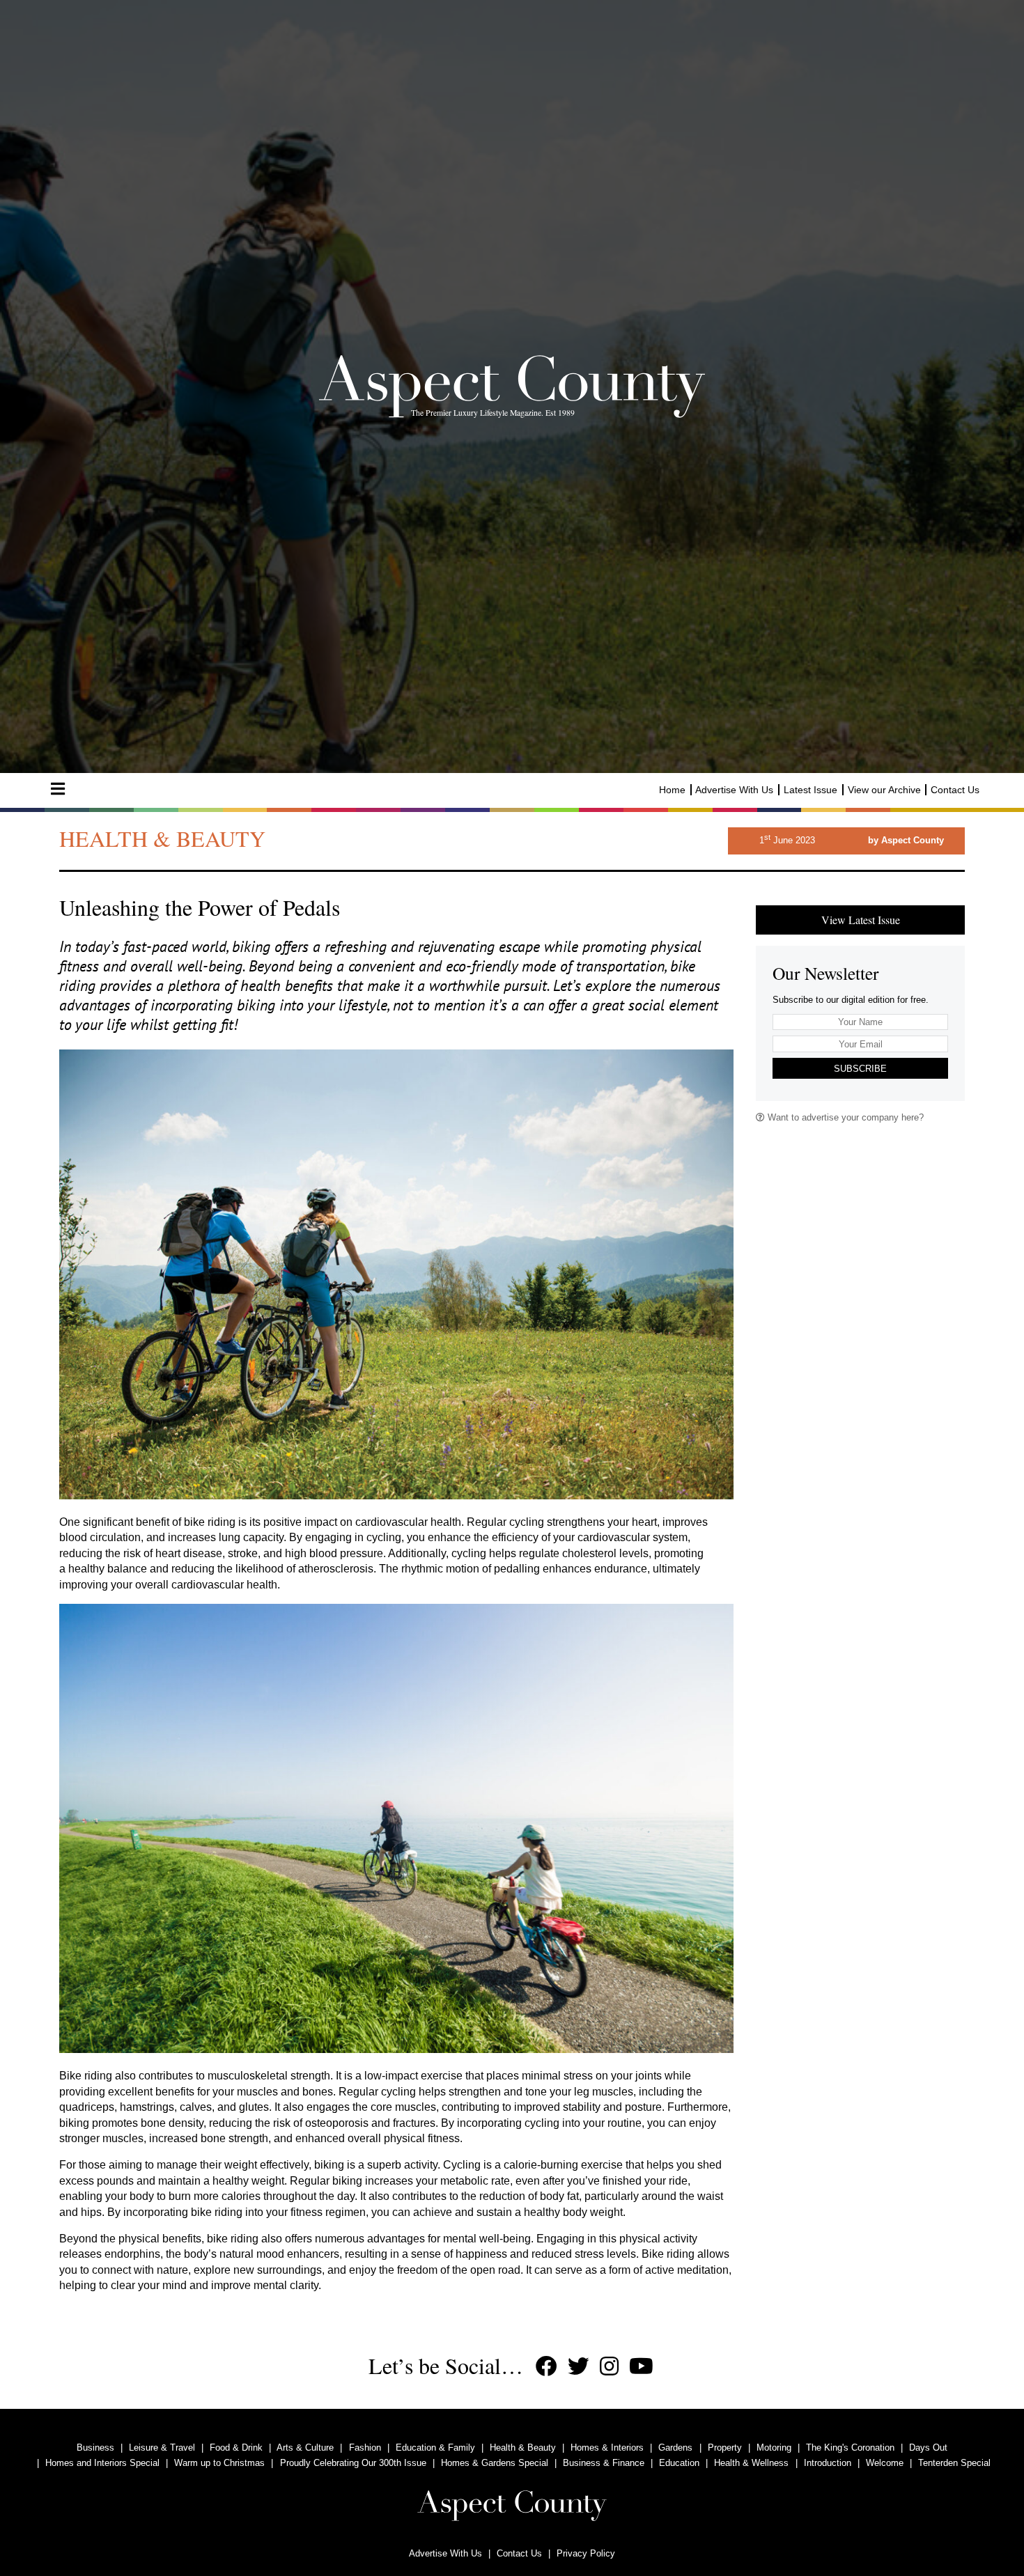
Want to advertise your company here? (844, 1117)
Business (95, 2448)
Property (725, 2448)
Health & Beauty (523, 2448)
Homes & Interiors (607, 2448)
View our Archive (884, 790)
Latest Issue (810, 790)
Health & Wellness (751, 2463)
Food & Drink (236, 2448)
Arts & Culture (305, 2448)
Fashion (365, 2448)
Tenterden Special (954, 2463)
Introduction (828, 2463)
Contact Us (955, 790)
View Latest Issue (861, 920)
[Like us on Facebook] (546, 2367)
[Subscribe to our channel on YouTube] (641, 2367)
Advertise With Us (734, 790)
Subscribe (860, 1069)
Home (672, 790)
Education (679, 2463)
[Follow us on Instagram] (609, 2367)
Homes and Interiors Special (102, 2463)
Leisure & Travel (162, 2448)
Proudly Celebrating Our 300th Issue (353, 2463)
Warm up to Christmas (219, 2463)
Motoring (774, 2448)
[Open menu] (58, 789)
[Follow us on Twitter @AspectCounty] (579, 2367)
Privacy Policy (586, 2553)
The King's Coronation (850, 2448)
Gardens (675, 2448)
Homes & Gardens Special (495, 2463)
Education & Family (435, 2448)
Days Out (928, 2448)
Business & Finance (604, 2463)
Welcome (885, 2463)
